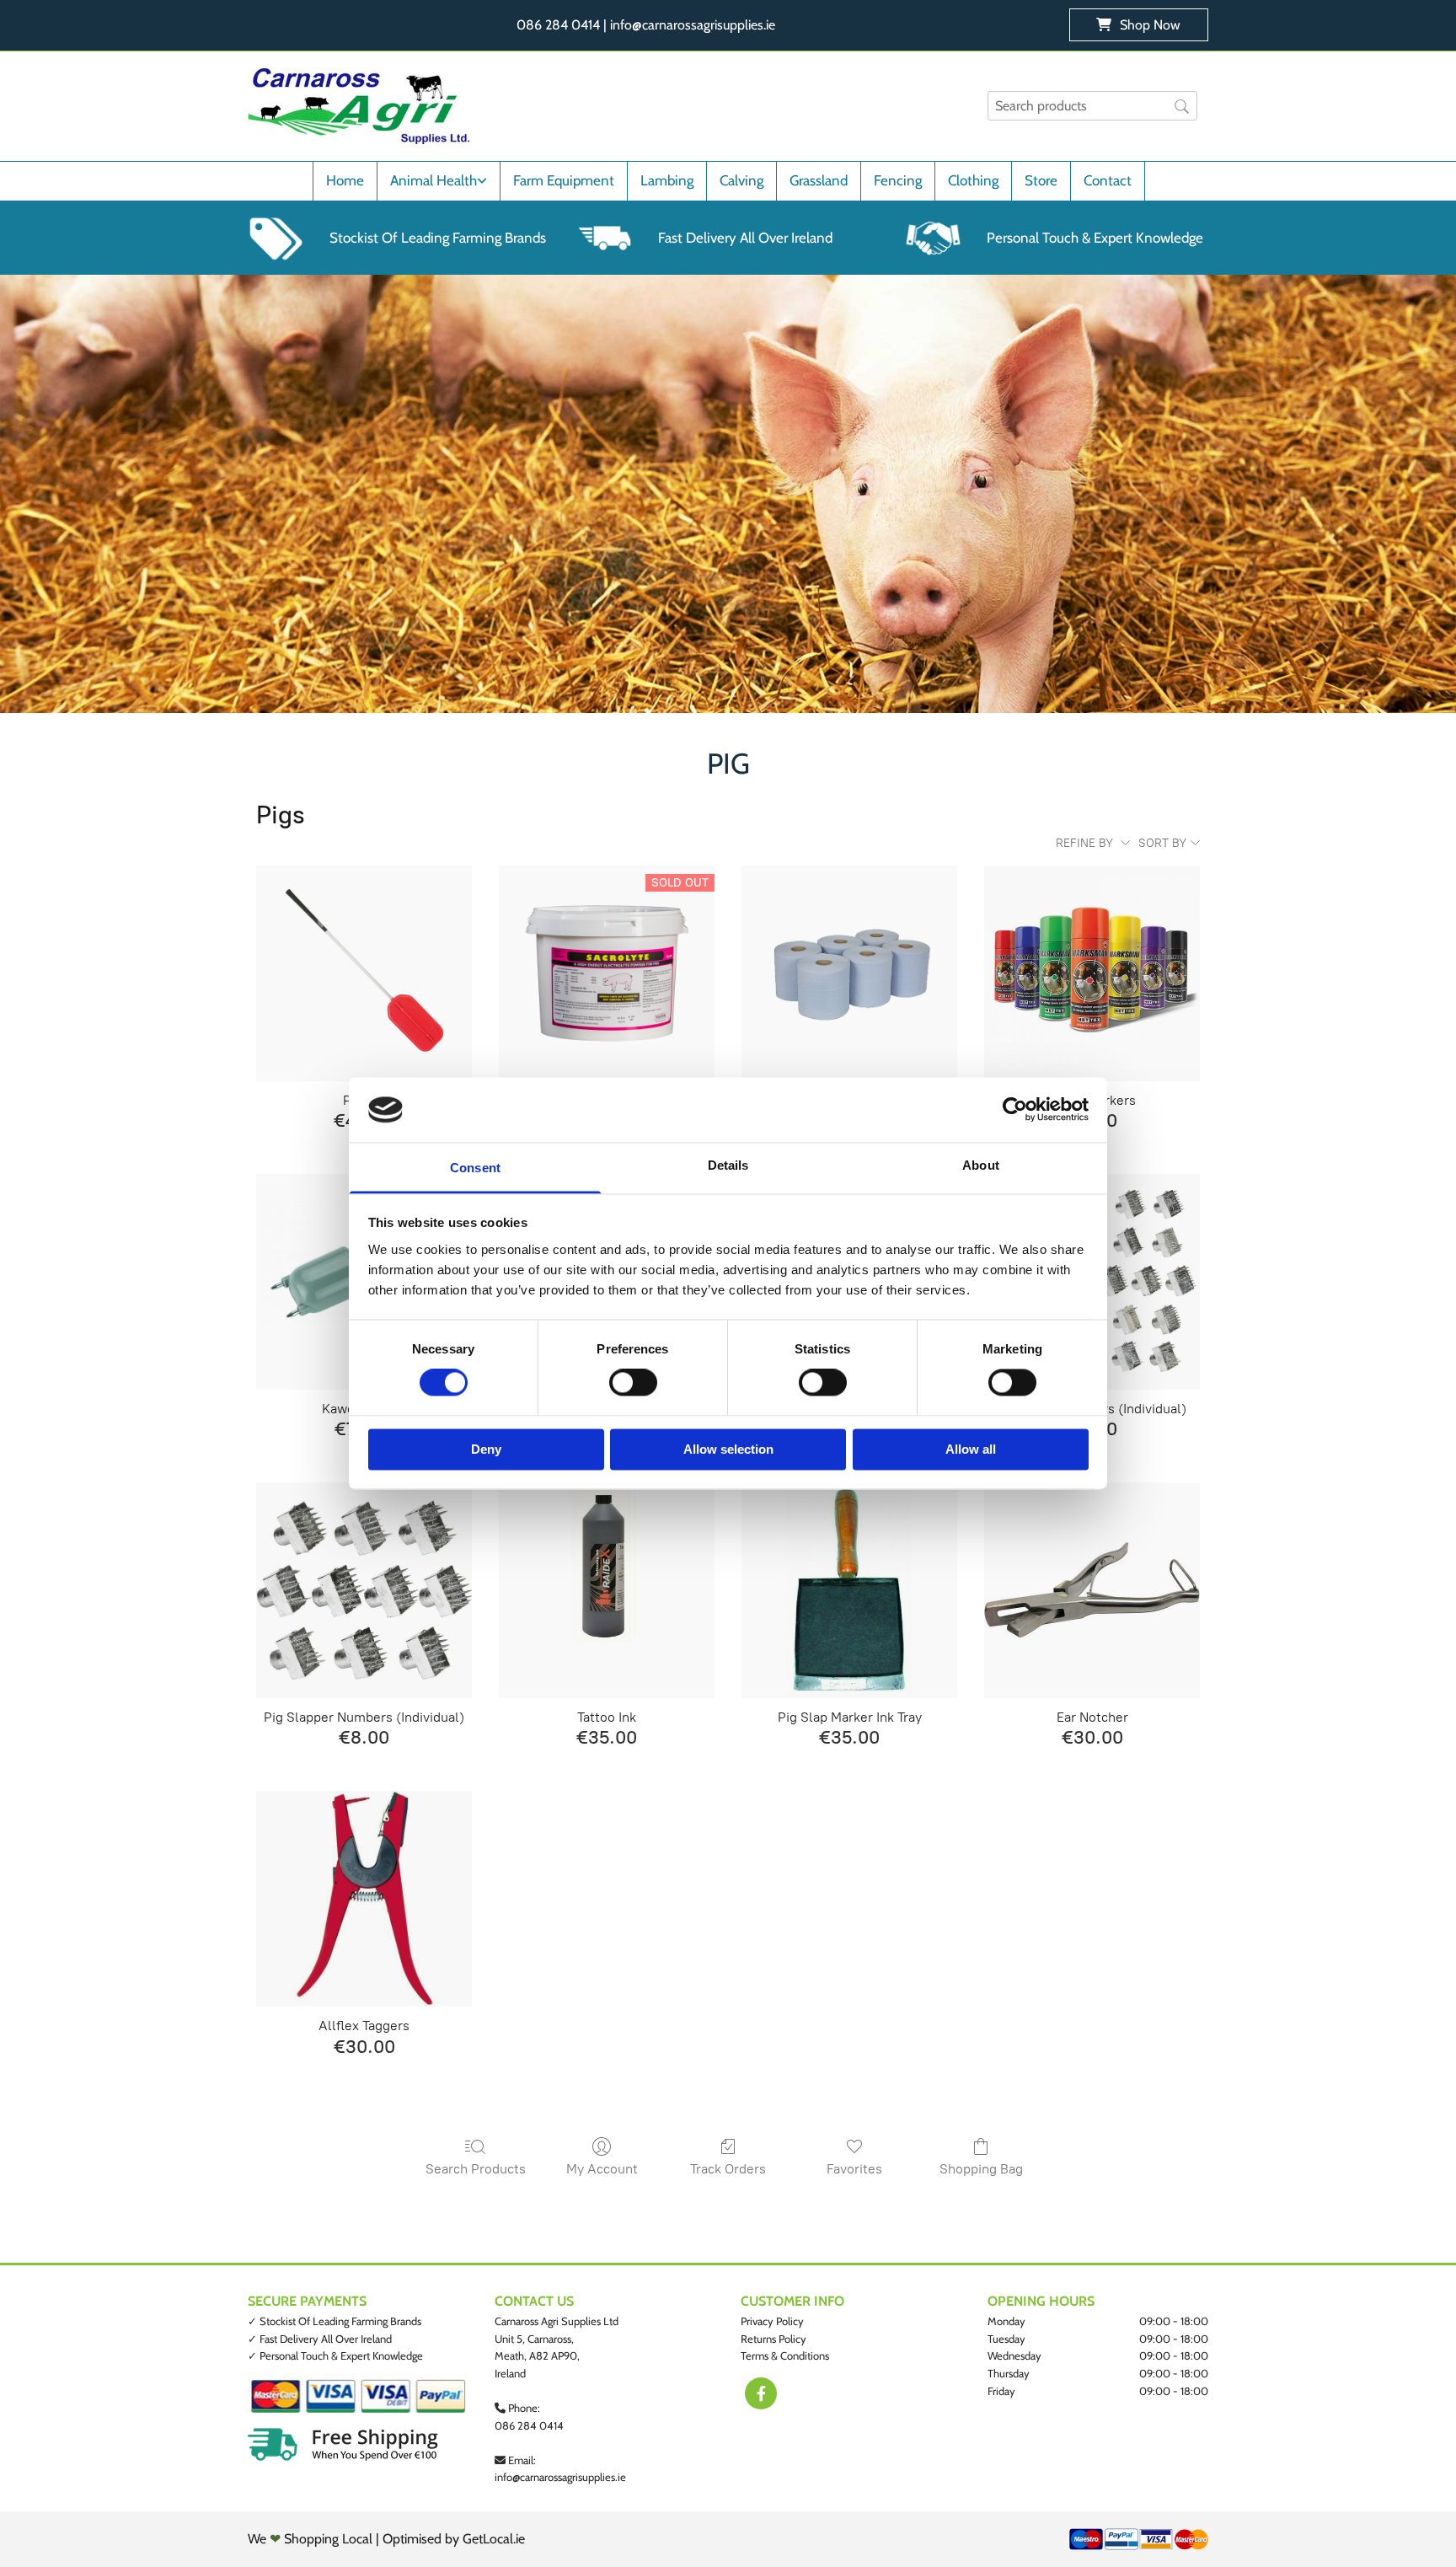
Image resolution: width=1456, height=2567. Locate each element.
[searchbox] (1092, 106)
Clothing (973, 180)
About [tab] (981, 1165)
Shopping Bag (981, 2169)
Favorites (854, 2169)
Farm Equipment (564, 180)
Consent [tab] (475, 1168)
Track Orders (728, 2169)
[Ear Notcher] (1092, 1590)
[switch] (633, 1383)
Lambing (667, 180)
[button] (1139, 25)
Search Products (476, 2169)
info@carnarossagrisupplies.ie (560, 2477)
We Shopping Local (310, 2539)
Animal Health (434, 180)
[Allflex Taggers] (364, 1899)
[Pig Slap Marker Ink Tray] (849, 1590)
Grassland (819, 180)
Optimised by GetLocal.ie (454, 2539)
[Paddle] (364, 973)
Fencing (898, 180)
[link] (438, 181)
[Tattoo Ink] (607, 1590)
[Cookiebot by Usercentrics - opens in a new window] (1015, 1110)
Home (345, 180)
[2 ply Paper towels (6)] (849, 973)
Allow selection (728, 1449)
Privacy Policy (772, 2321)
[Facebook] (761, 2393)
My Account (602, 2169)
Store (1041, 180)
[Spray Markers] (1092, 973)
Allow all (971, 1449)
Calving (741, 180)
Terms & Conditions (785, 2355)
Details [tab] (728, 1165)
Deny (486, 1449)
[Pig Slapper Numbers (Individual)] (364, 1590)
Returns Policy (773, 2339)
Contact (1108, 180)
